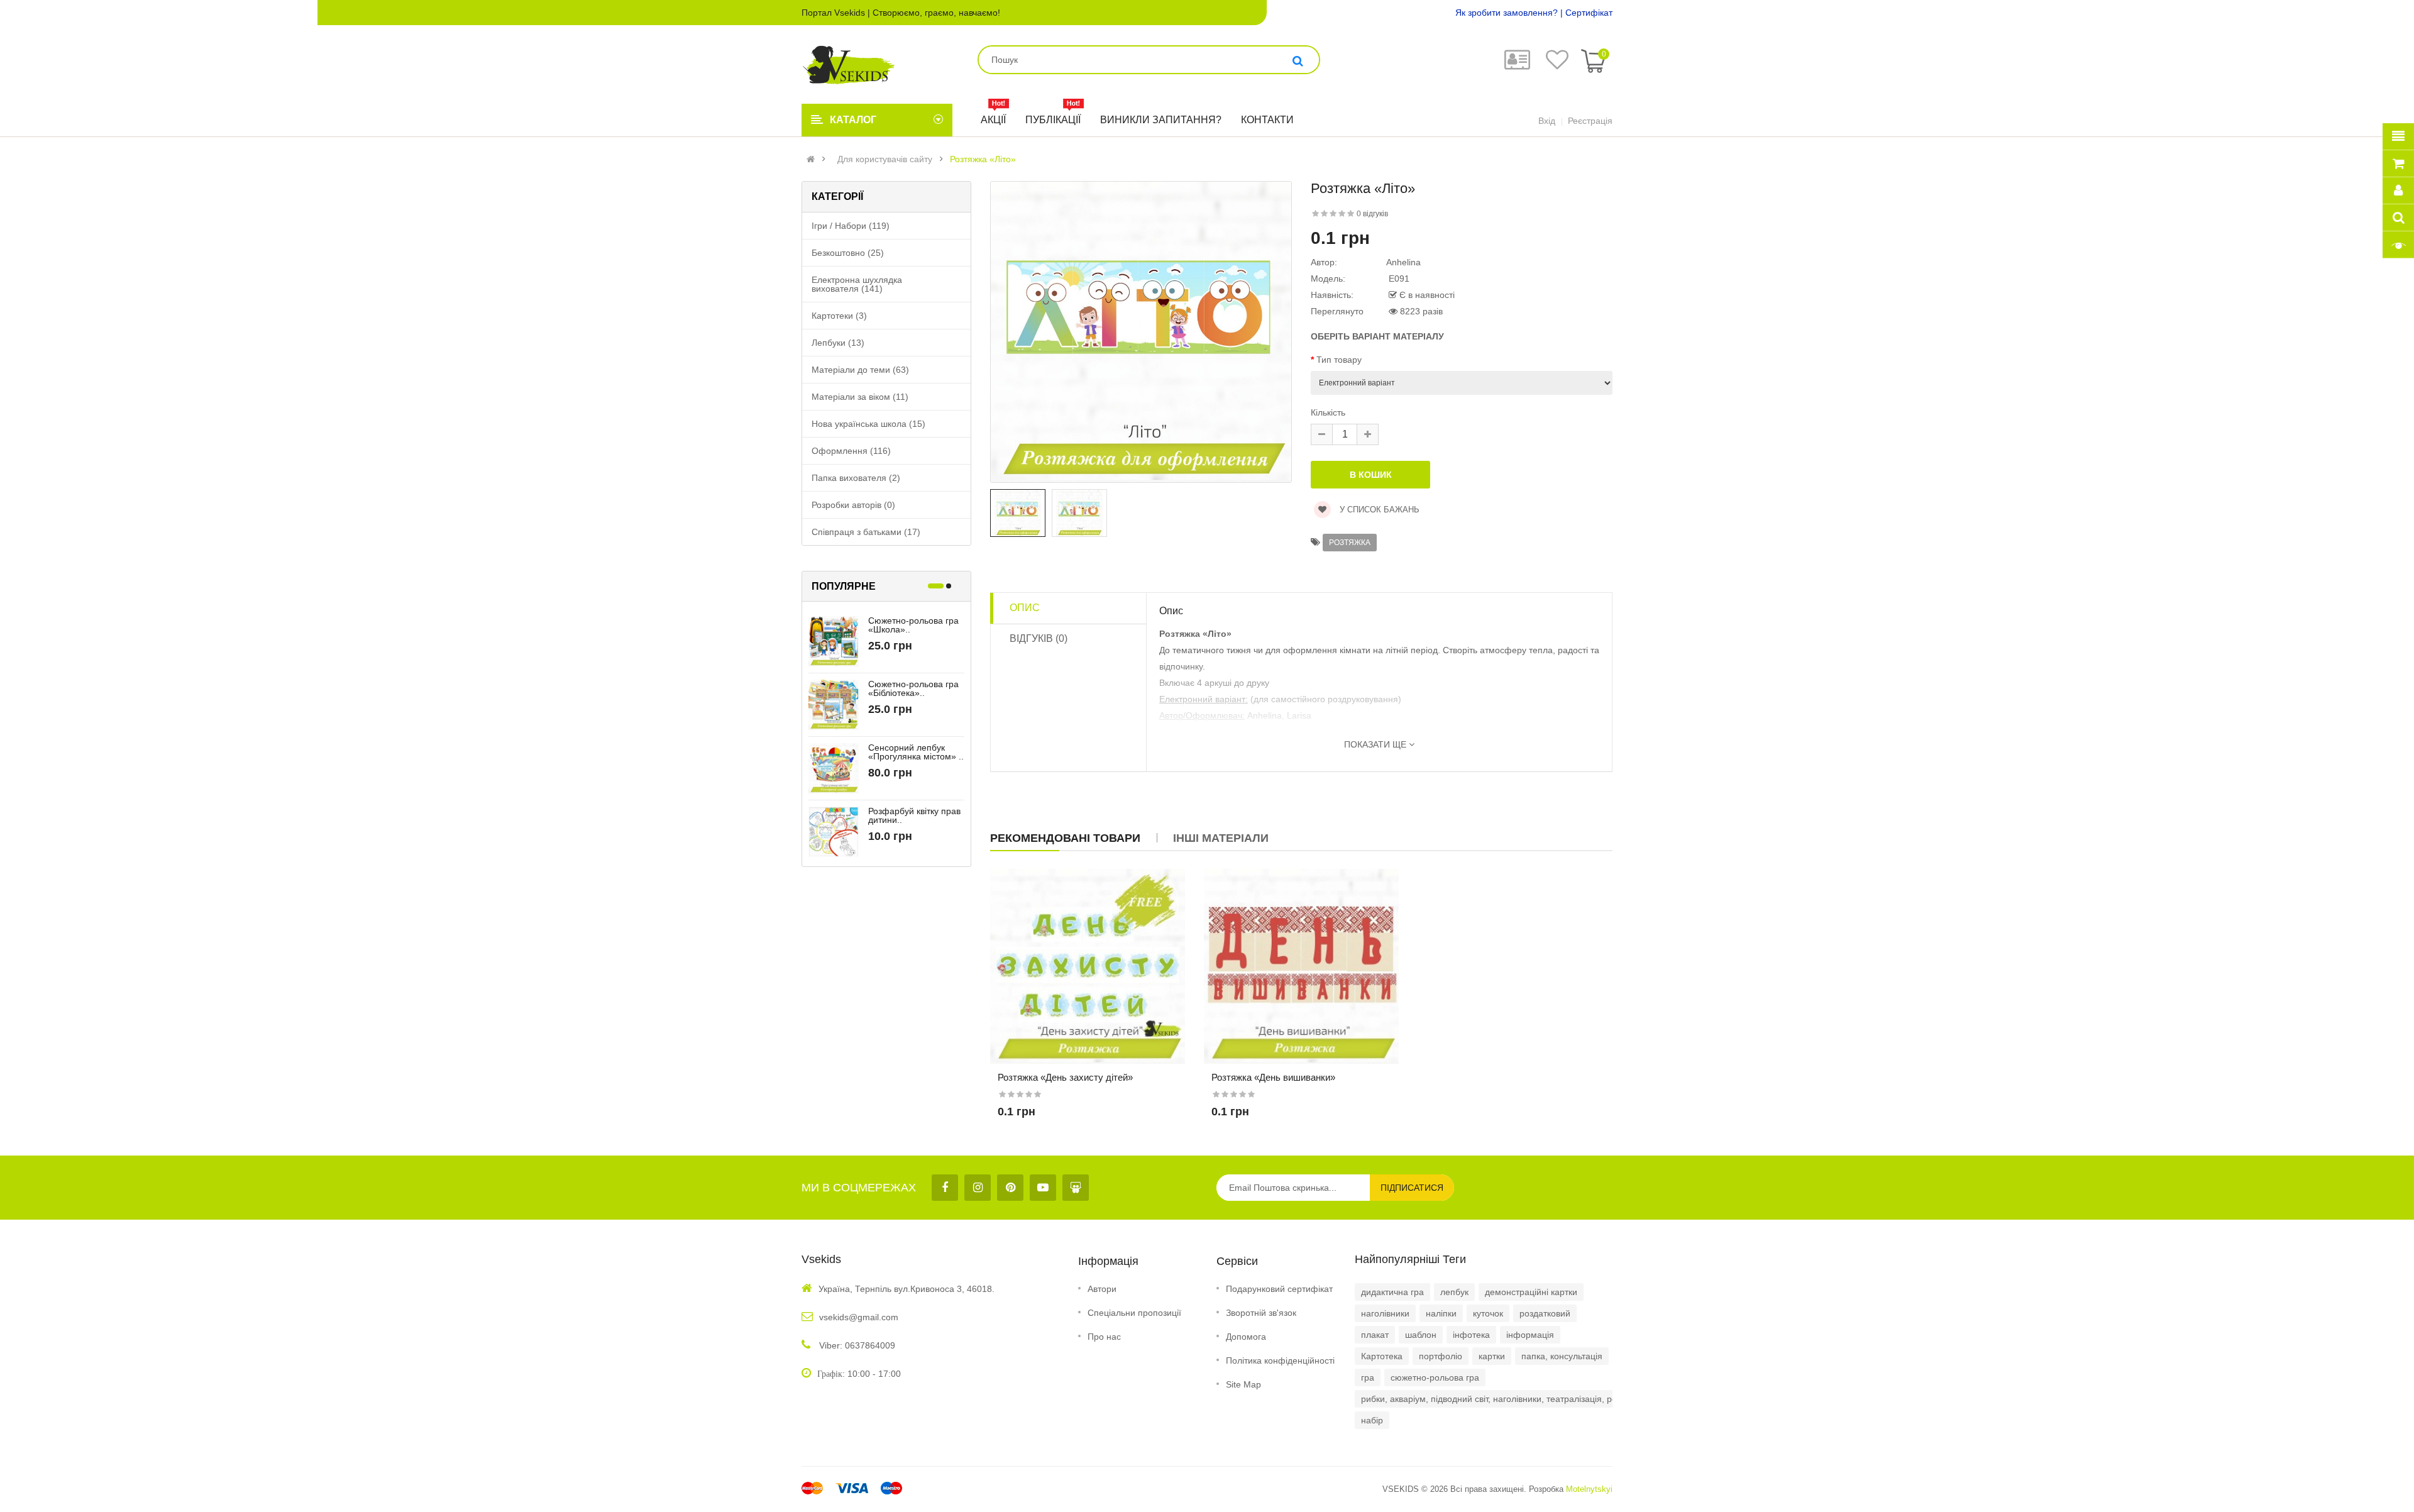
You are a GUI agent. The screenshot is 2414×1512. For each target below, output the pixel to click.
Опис (1025, 608)
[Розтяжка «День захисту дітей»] (1088, 966)
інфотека (1471, 1335)
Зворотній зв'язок (1261, 1313)
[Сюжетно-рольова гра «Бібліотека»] (834, 704)
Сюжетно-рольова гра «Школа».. (913, 625)
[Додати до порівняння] (1098, 982)
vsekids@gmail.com (859, 1317)
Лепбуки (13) (838, 343)
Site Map (1243, 1384)
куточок (1488, 1313)
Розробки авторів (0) (853, 505)
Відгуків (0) (1039, 638)
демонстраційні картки (1531, 1292)
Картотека (1382, 1356)
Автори (1102, 1289)
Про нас (1104, 1337)
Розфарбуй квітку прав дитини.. (914, 815)
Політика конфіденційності (1280, 1360)
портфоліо (1441, 1356)
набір (1372, 1420)
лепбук (1454, 1292)
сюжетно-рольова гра (1435, 1377)
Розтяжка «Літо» (983, 159)
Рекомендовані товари (1065, 838)
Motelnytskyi (1589, 1489)
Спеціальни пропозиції (1134, 1313)
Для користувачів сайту (885, 159)
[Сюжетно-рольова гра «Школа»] (834, 641)
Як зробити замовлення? (1507, 13)
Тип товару (1339, 360)
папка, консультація (1562, 1356)
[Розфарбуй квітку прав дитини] (834, 831)
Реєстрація (1590, 121)
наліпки (1441, 1313)
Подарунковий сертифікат (1279, 1289)
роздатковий (1545, 1313)
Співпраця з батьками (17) (866, 532)
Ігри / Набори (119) (851, 226)
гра (1368, 1377)
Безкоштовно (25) (848, 253)
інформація (1530, 1335)
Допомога (1246, 1337)
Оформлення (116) (851, 451)
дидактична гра (1392, 1292)
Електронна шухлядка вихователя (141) (857, 284)
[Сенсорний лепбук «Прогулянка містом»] (834, 768)
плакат (1375, 1335)
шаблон (1421, 1335)
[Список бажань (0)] (1557, 65)
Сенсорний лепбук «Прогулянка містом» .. (916, 752)
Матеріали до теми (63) (860, 370)
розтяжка (1350, 543)
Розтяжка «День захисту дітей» (1065, 1077)
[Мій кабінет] (1517, 65)
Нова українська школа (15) (868, 424)
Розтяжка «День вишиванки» (1273, 1077)
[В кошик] (1055, 982)
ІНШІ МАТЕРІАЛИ (1221, 838)
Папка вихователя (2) (856, 478)
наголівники (1385, 1313)
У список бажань (1378, 510)
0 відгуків (1372, 214)
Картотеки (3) (839, 316)
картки (1492, 1356)
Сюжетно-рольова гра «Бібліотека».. (913, 688)
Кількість (1328, 412)
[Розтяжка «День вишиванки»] (1301, 966)
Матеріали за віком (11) (860, 397)
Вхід (1547, 121)
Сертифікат (1589, 13)
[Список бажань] (1077, 982)
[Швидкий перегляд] (1120, 982)
